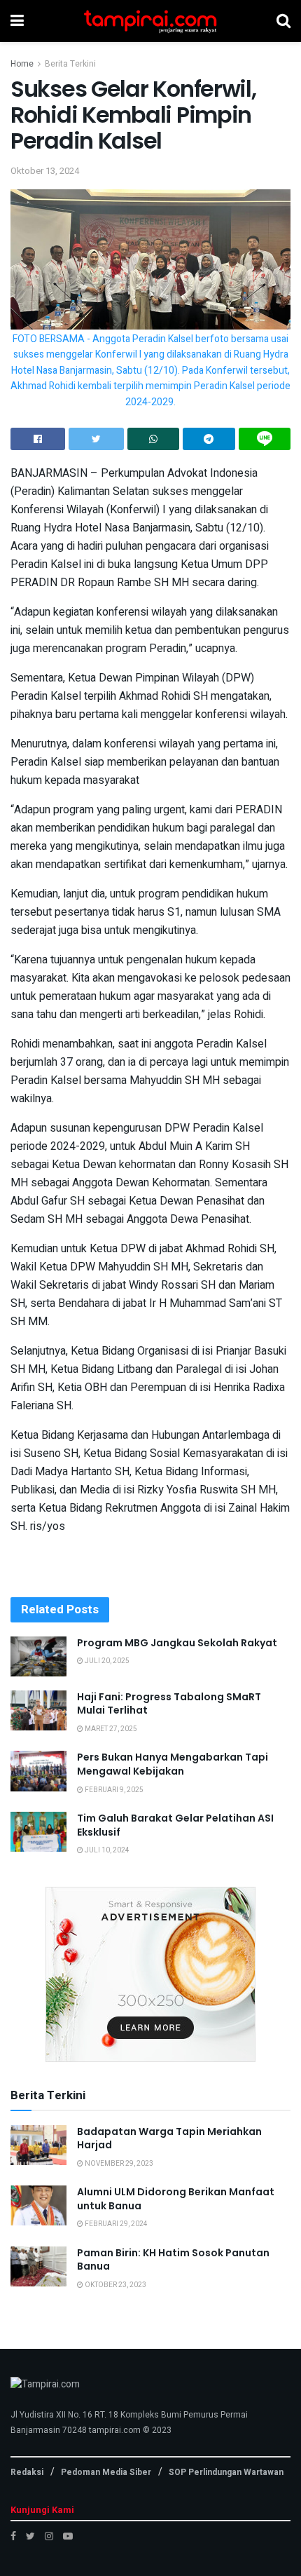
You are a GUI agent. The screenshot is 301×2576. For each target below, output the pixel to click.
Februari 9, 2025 (113, 1790)
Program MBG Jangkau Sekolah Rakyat (177, 1643)
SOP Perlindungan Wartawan (226, 2472)
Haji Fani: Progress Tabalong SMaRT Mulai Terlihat (169, 1704)
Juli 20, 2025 (106, 1661)
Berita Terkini (70, 64)
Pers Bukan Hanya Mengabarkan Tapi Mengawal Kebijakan (173, 1764)
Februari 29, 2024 (115, 2224)
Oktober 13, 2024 (45, 171)
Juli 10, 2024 (106, 1850)
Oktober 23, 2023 (115, 2285)
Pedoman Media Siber (106, 2472)
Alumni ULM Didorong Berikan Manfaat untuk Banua (176, 2199)
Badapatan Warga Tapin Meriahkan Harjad (169, 2138)
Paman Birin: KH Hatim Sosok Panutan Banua (173, 2260)
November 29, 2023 (118, 2164)
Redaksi (27, 2472)
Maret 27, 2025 (110, 1729)
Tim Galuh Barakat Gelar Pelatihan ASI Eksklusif (175, 1825)
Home (22, 64)
